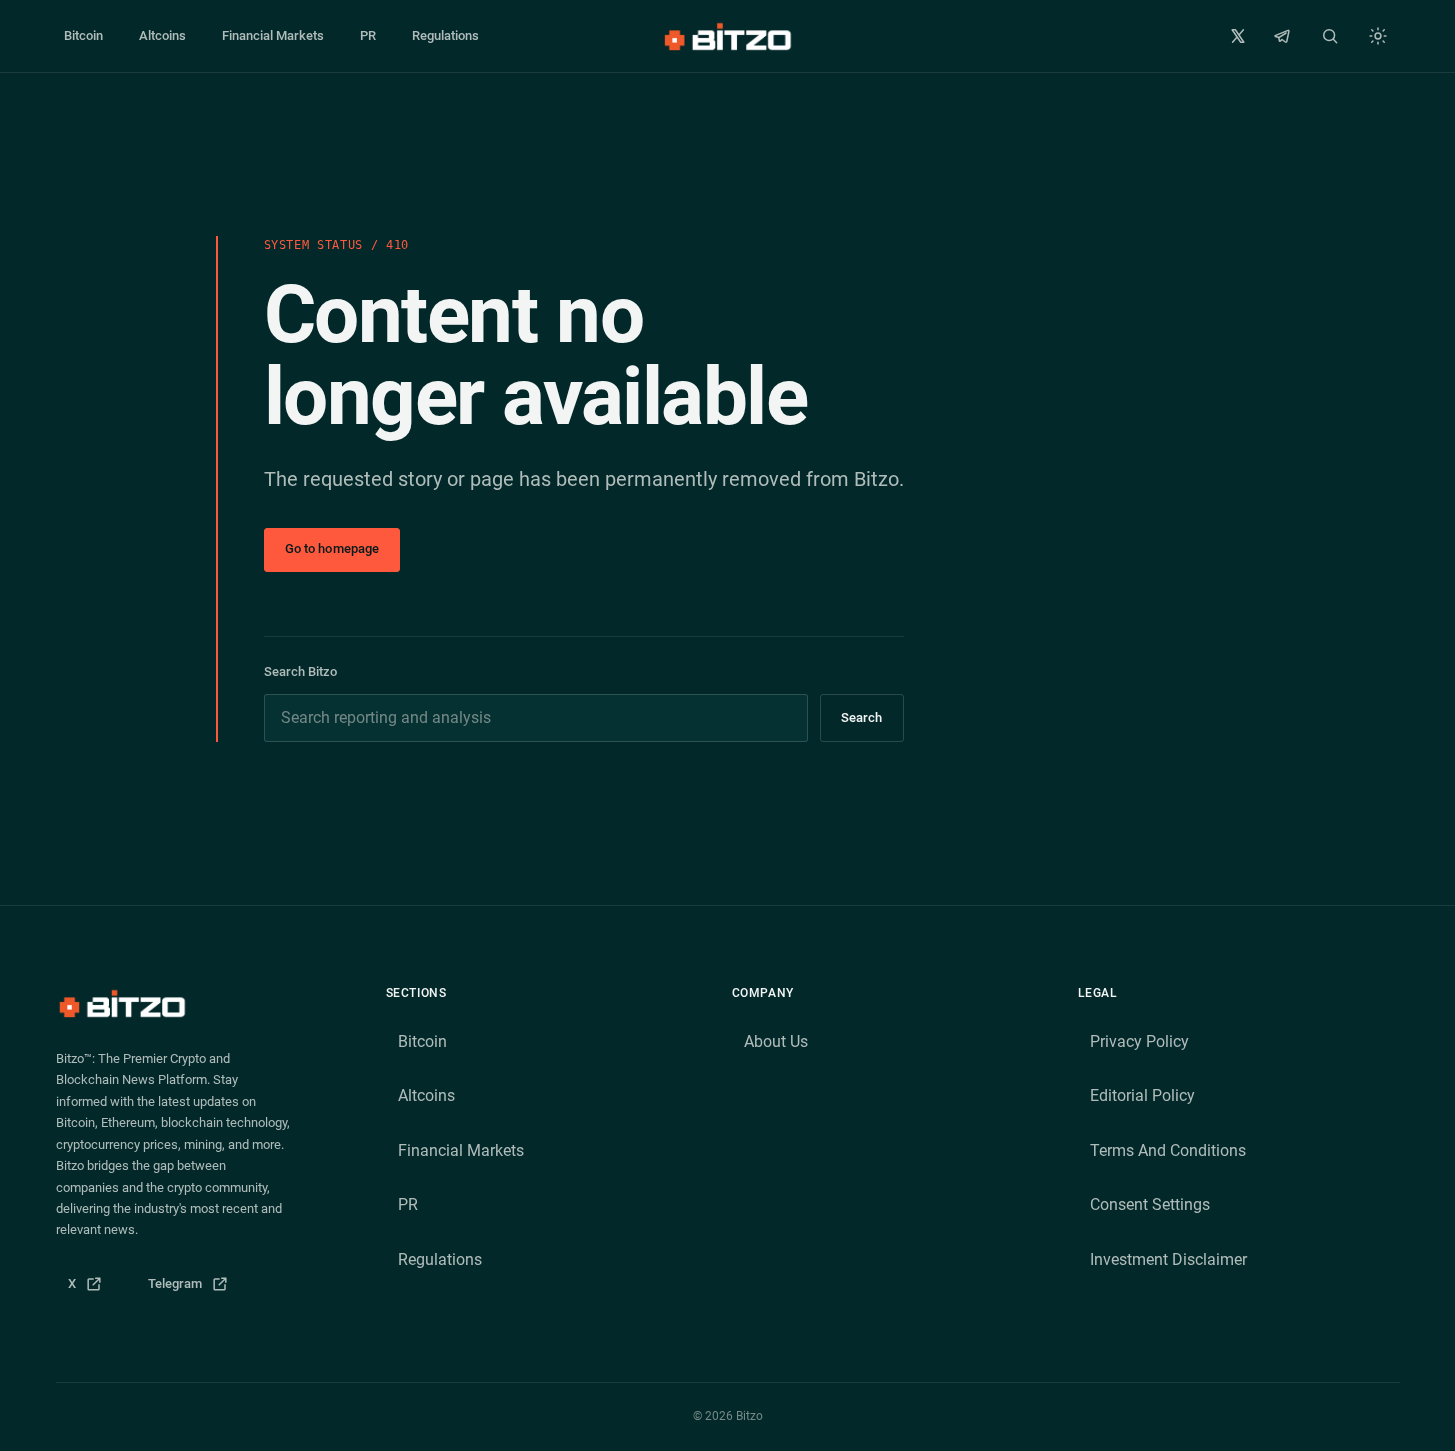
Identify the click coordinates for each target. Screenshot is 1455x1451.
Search (862, 717)
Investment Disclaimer (1168, 1259)
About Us (776, 1041)
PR (368, 35)
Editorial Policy (1142, 1095)
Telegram (194, 1288)
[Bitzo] (727, 36)
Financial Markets (273, 35)
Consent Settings (1150, 1204)
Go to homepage (332, 548)
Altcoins (162, 35)
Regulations (445, 35)
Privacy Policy (1139, 1041)
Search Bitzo (300, 671)
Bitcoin (83, 35)
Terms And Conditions (1168, 1150)
